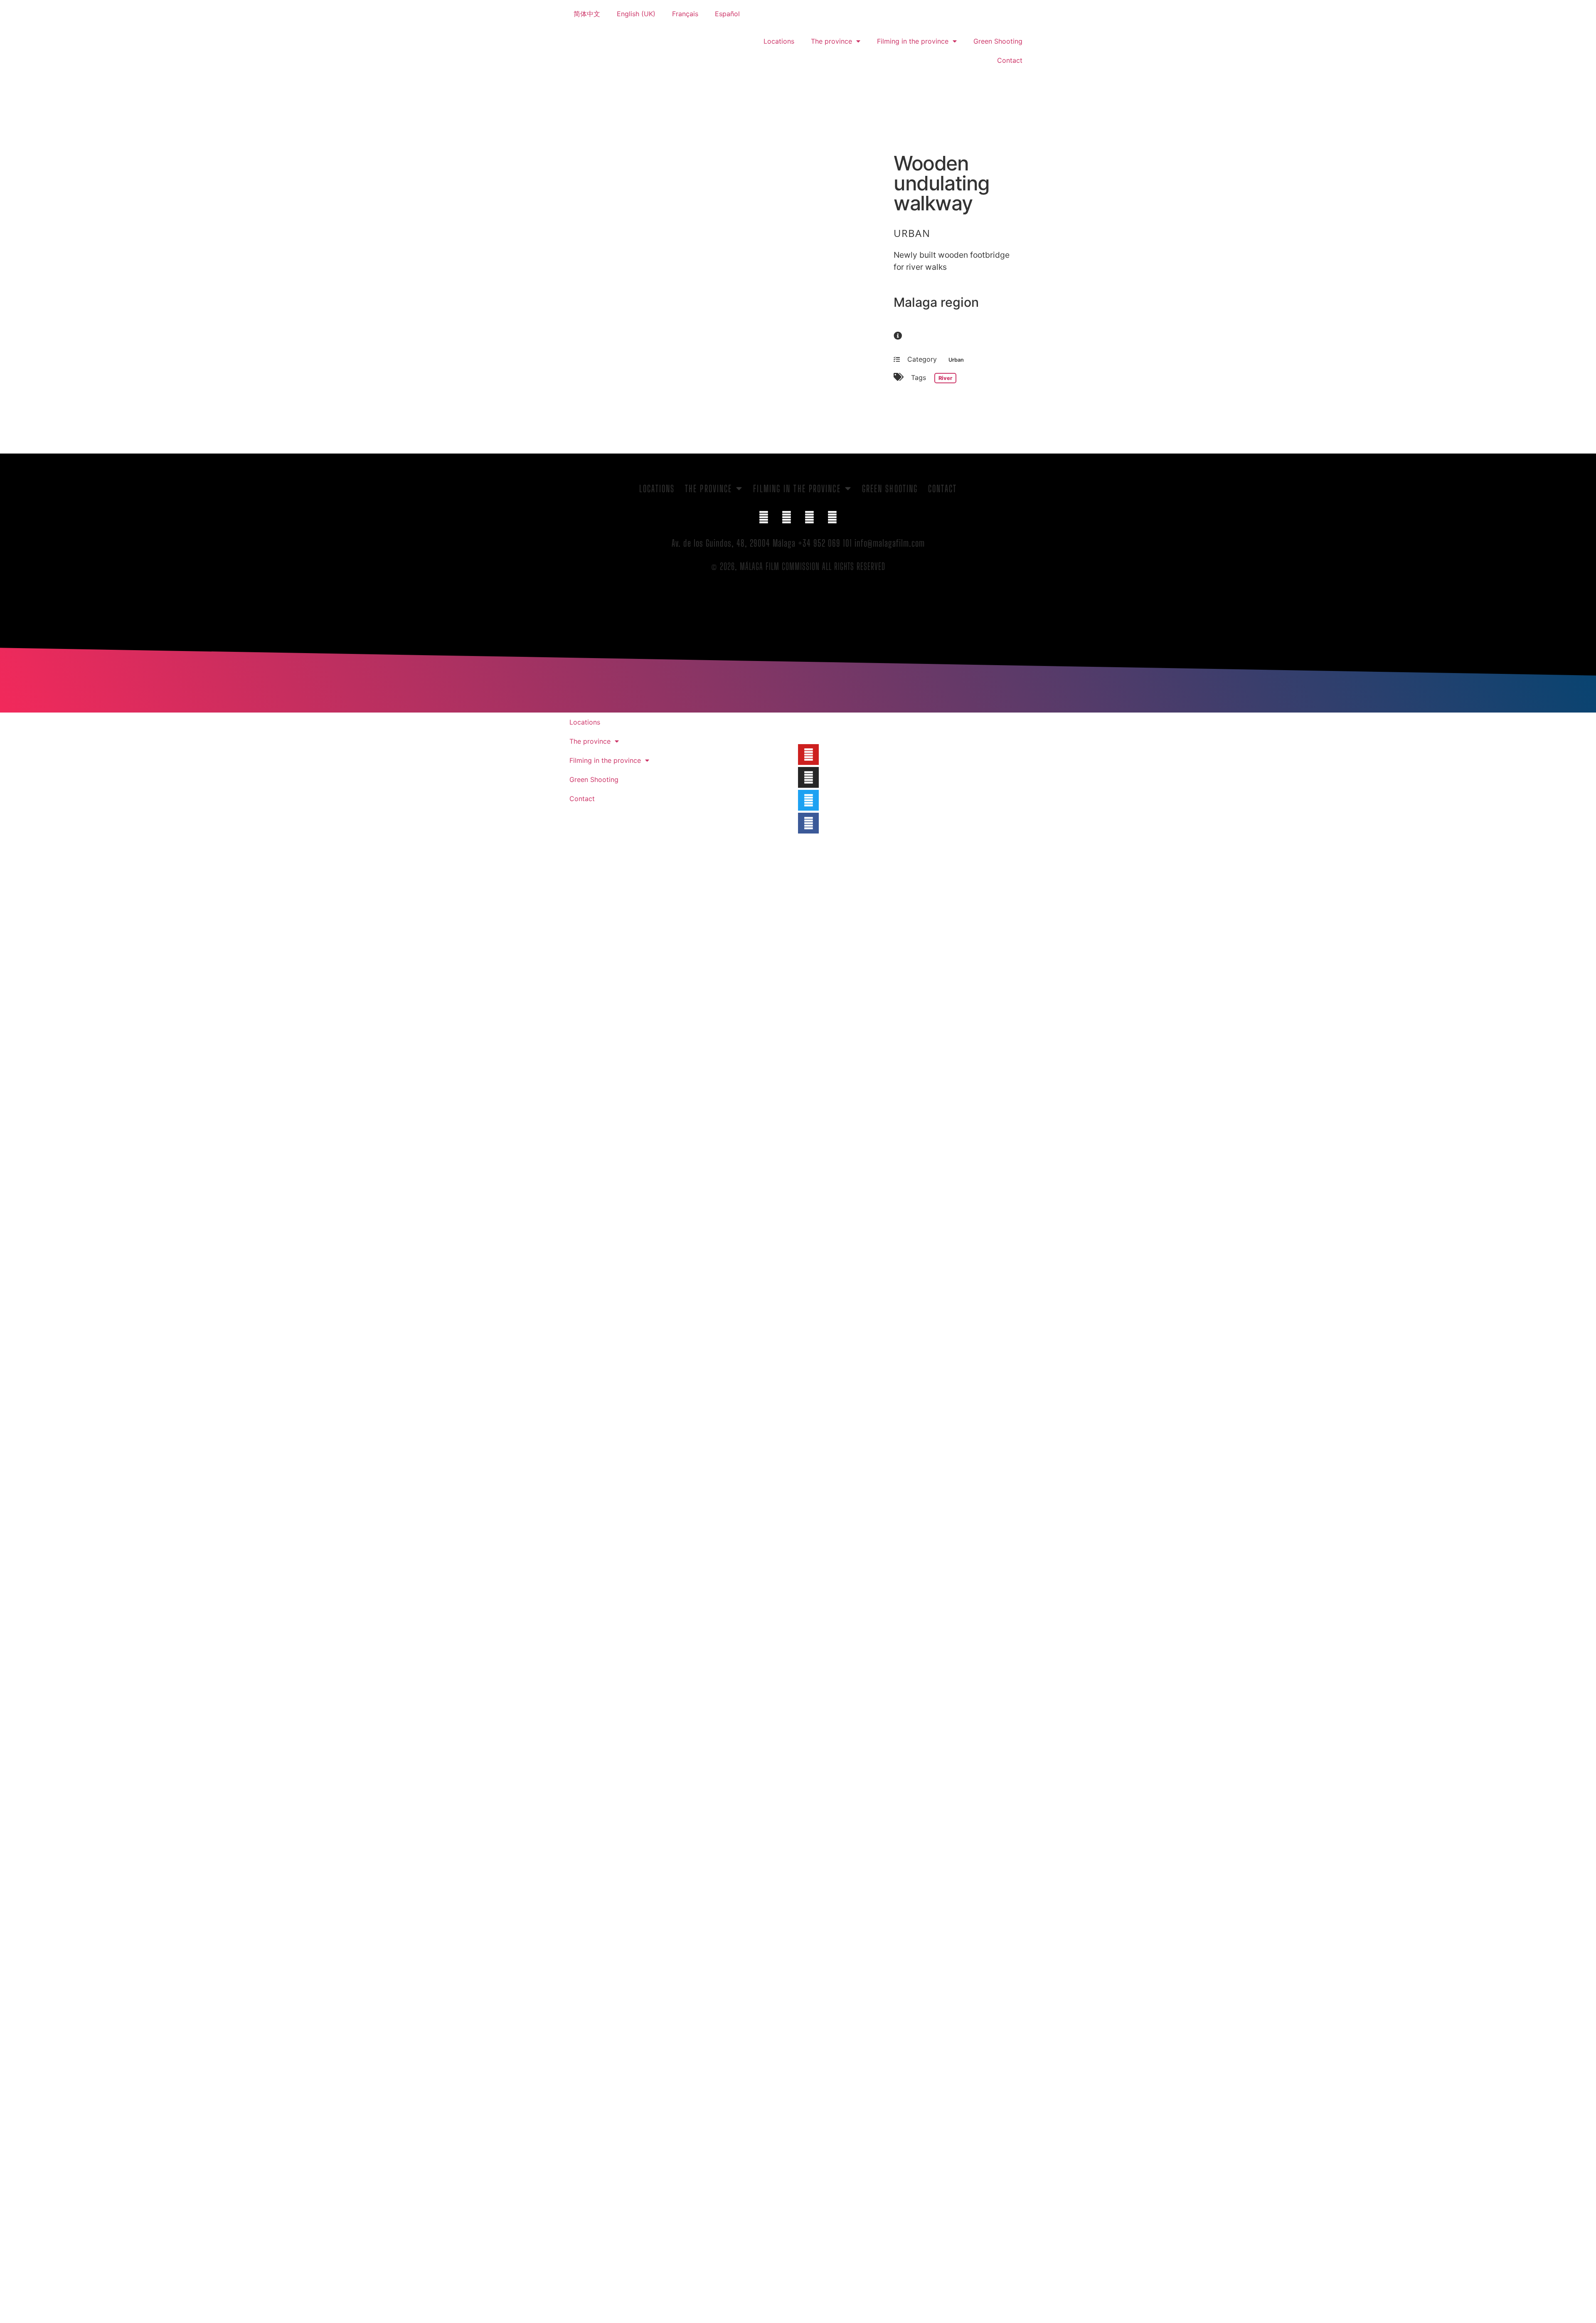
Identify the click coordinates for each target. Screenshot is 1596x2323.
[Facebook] (764, 518)
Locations (779, 41)
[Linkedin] (810, 518)
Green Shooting (998, 41)
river (945, 378)
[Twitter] (787, 518)
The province (831, 41)
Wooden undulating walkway (942, 183)
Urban (912, 233)
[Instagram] (832, 518)
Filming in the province (913, 41)
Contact (1010, 60)
